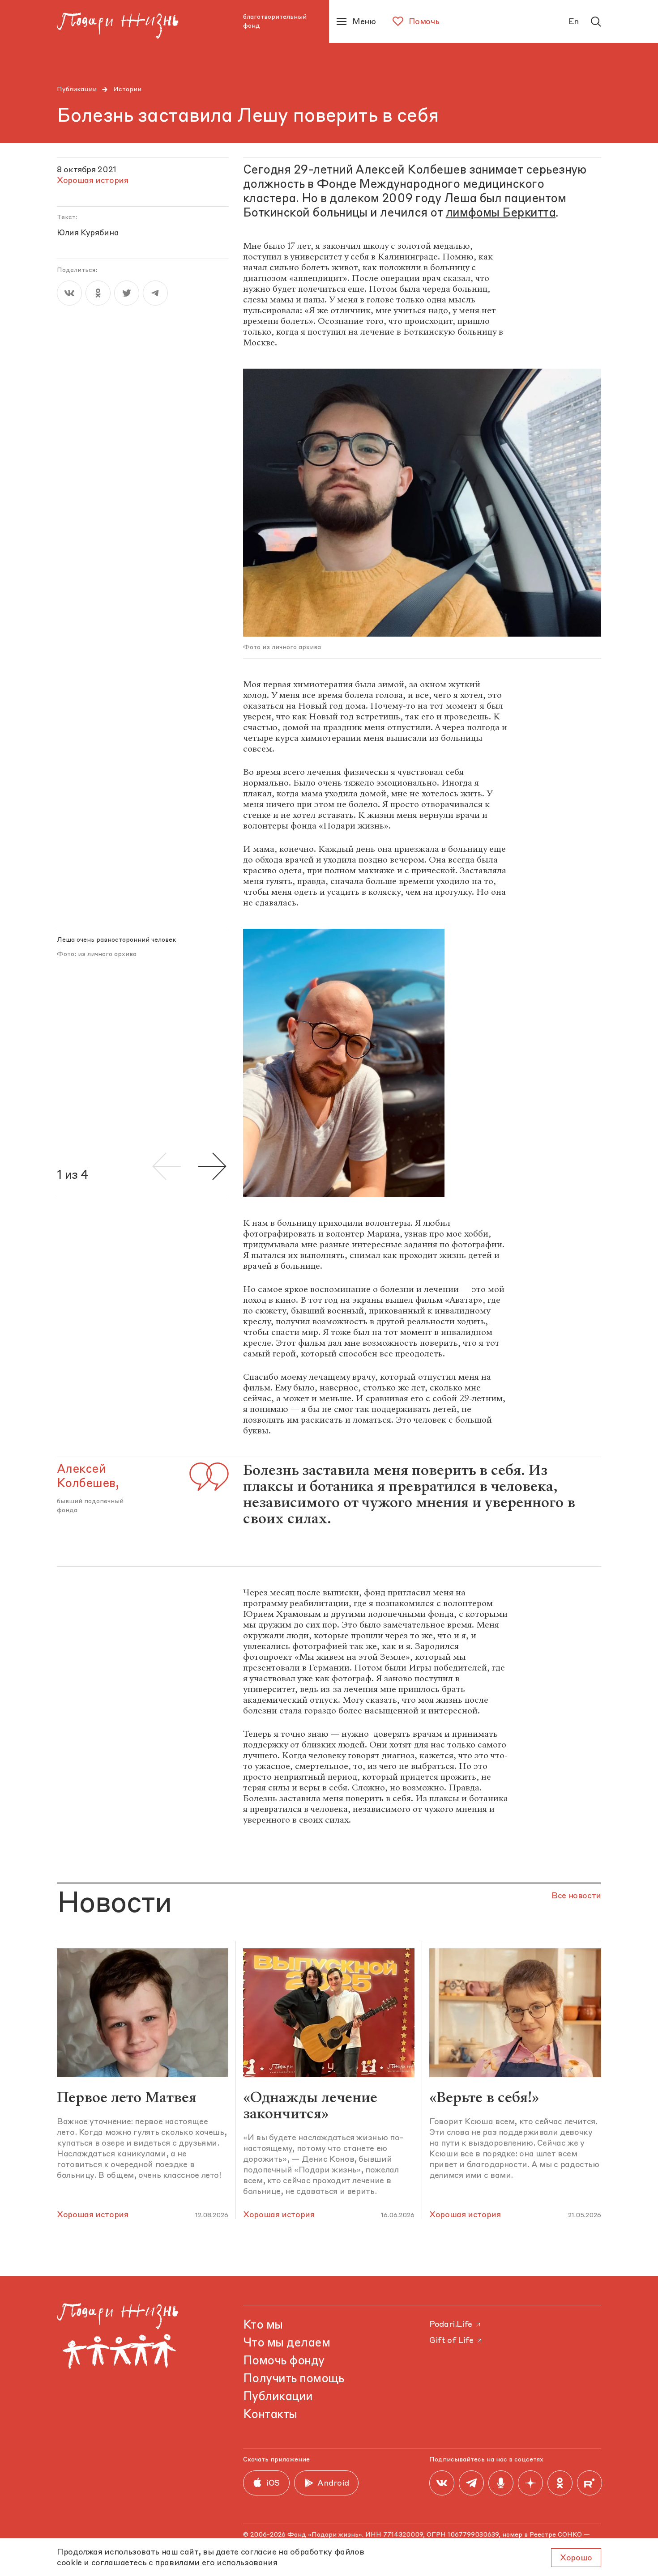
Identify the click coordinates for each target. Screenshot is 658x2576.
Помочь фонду (284, 2361)
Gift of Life (451, 2341)
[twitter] (127, 293)
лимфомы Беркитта (501, 213)
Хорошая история (93, 2215)
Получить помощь (293, 2379)
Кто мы (263, 2325)
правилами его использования (216, 2563)
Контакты (270, 2415)
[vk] (69, 293)
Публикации (77, 89)
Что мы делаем (286, 2343)
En (574, 22)
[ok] (98, 293)
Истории (127, 89)
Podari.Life (451, 2325)
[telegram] (155, 293)
